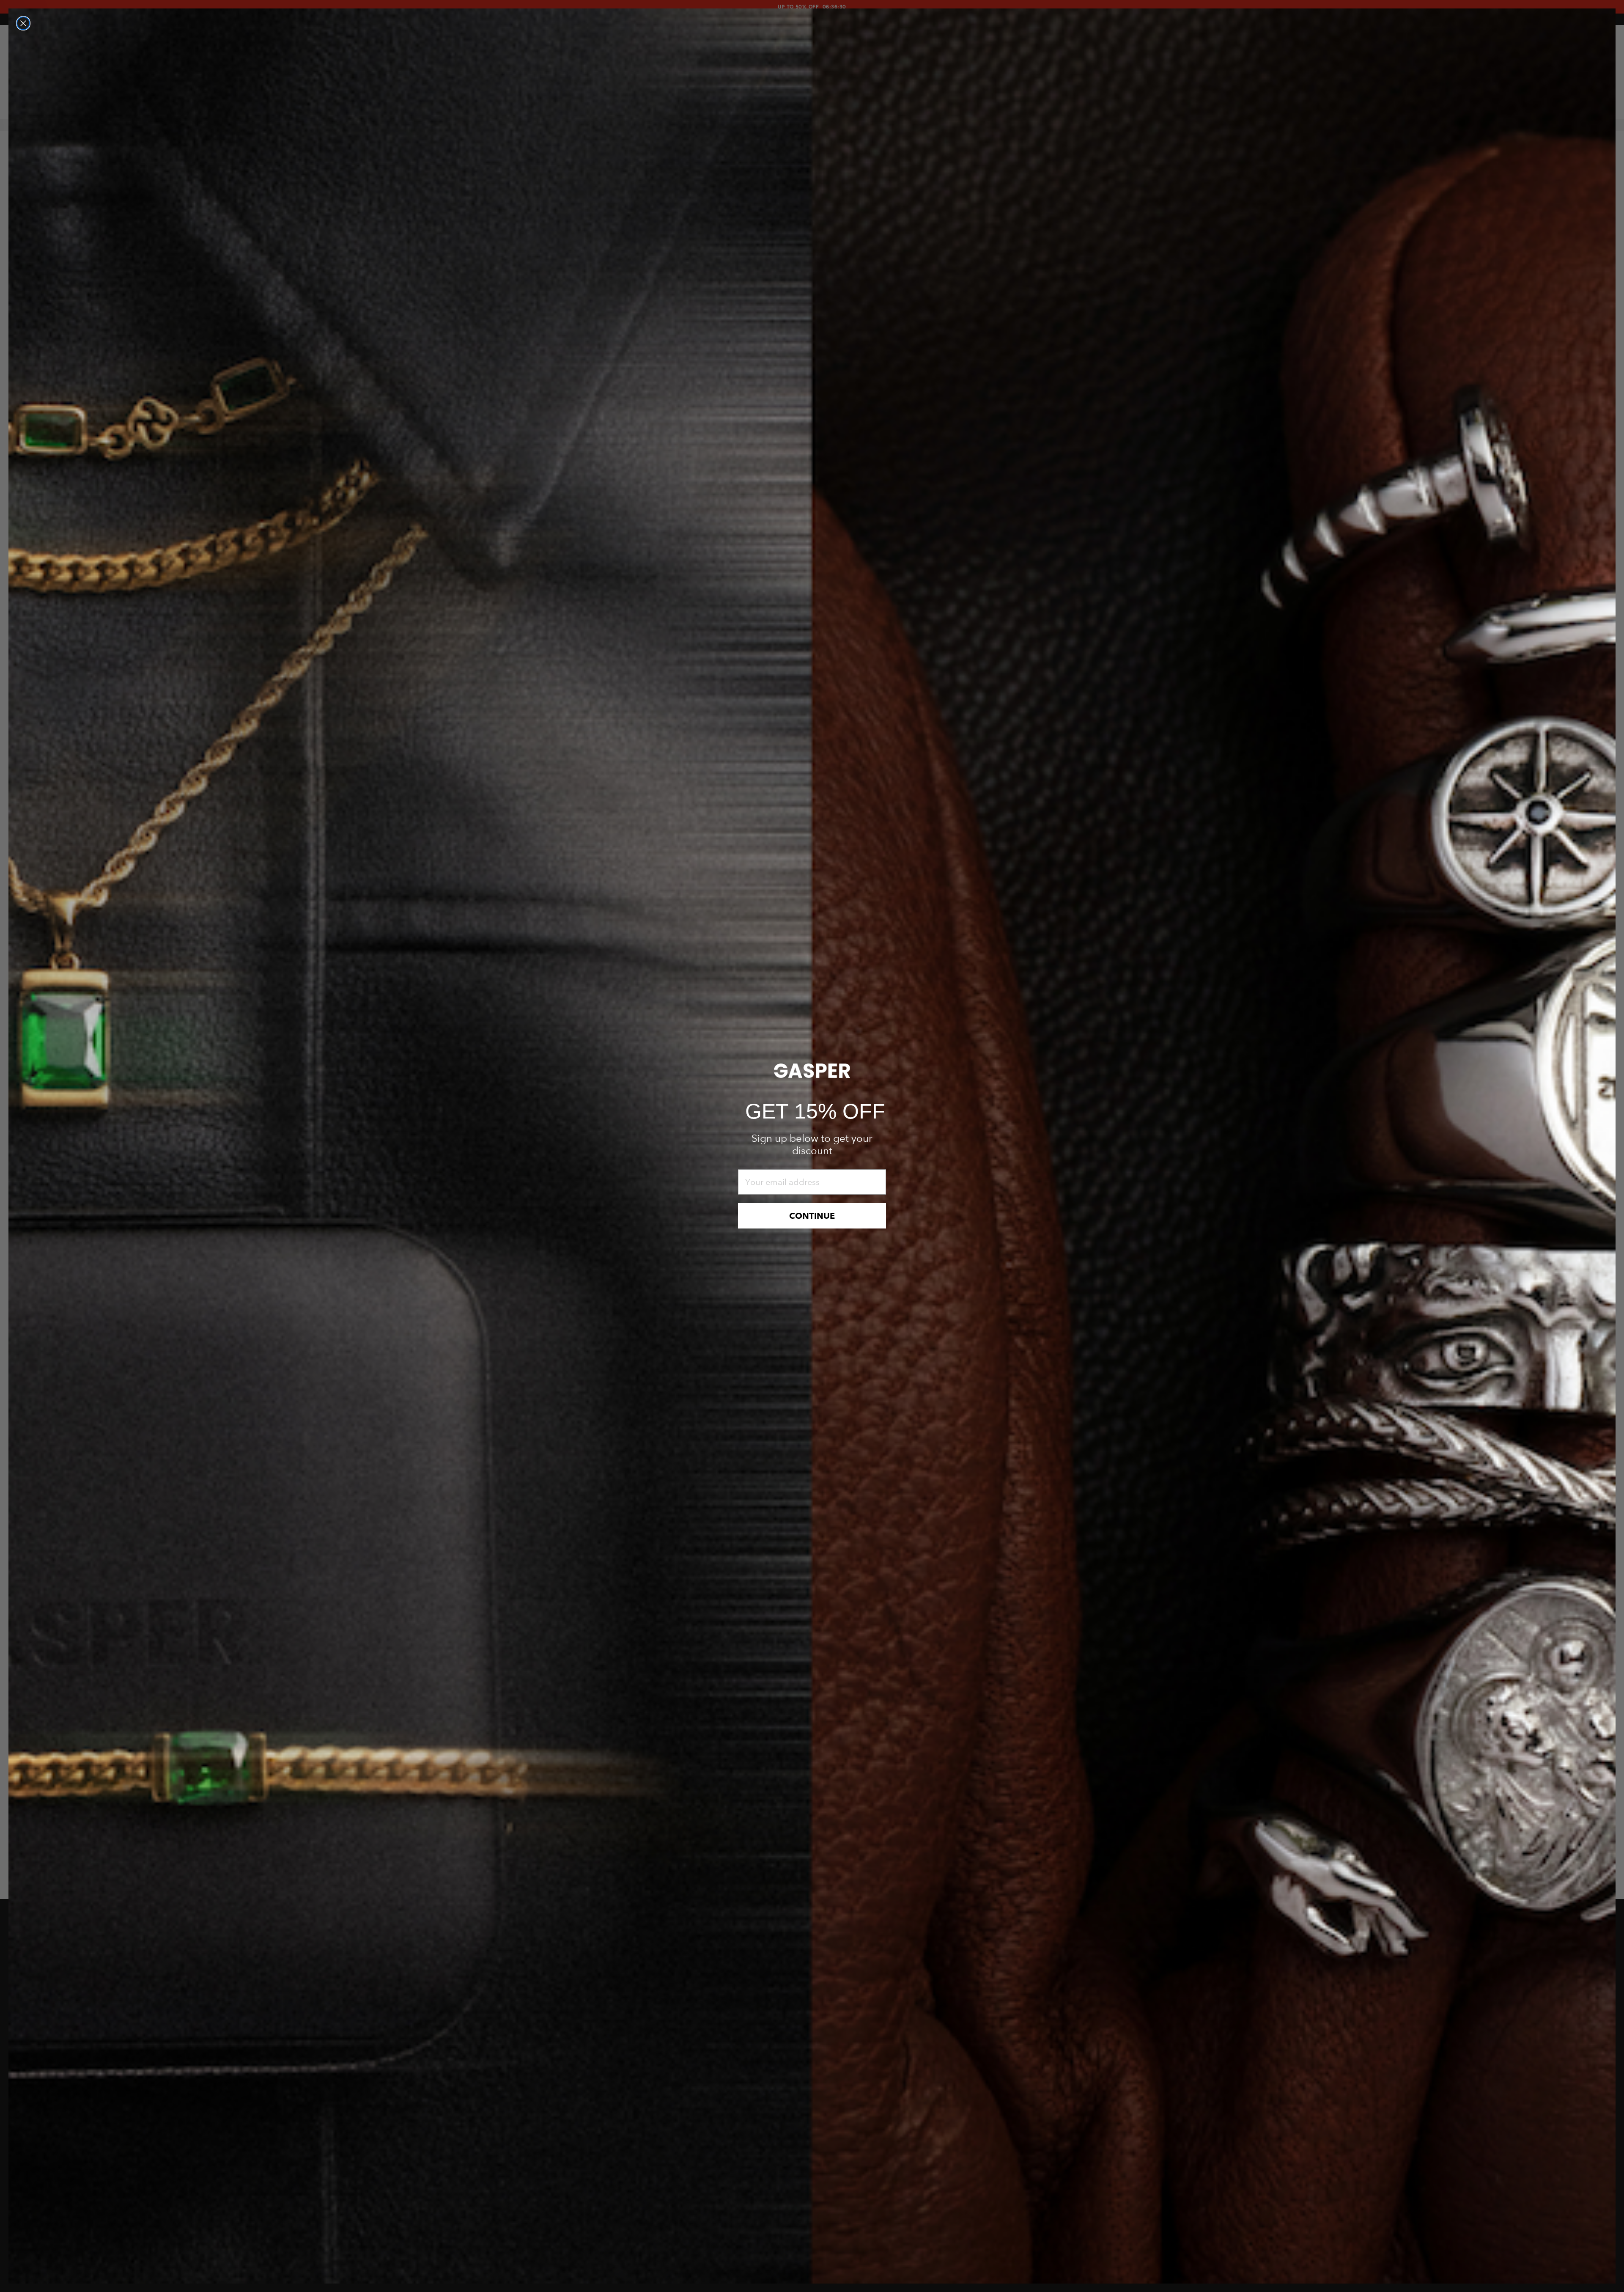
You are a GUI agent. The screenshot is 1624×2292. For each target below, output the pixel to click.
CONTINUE (812, 1216)
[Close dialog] (23, 23)
